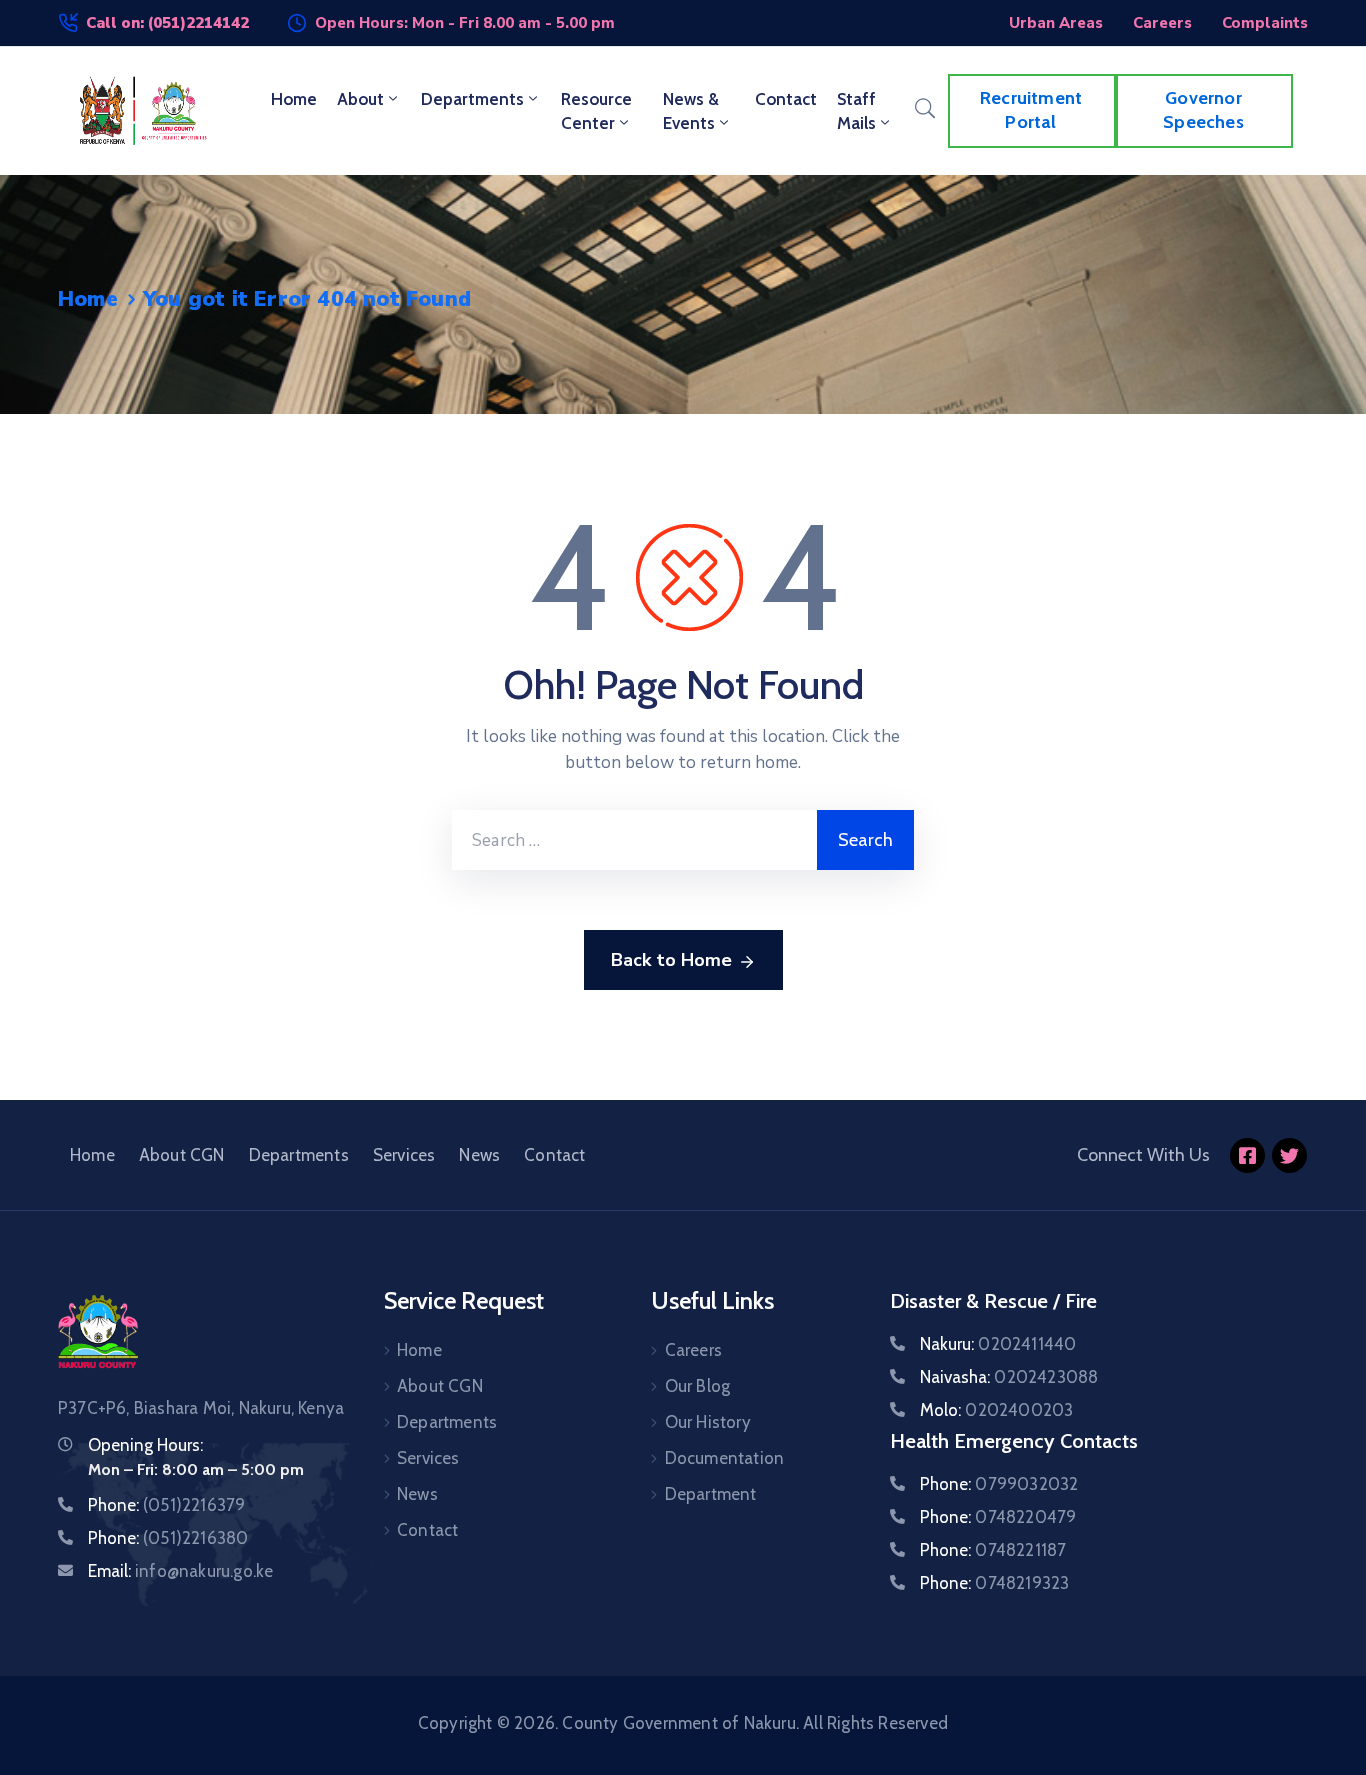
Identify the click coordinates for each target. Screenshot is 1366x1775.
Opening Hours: (145, 1445)
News (479, 1155)
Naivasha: (1009, 1377)
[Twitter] (1289, 1155)
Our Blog (698, 1386)
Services (404, 1155)
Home (294, 99)
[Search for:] (634, 840)
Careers (693, 1350)
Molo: (996, 1410)
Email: (180, 1571)
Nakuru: (998, 1344)
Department (711, 1494)
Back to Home (671, 960)
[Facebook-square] (1247, 1155)
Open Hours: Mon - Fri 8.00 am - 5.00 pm (465, 23)
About (360, 99)
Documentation (725, 1458)
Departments (472, 99)
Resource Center (596, 111)
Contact (786, 99)
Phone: (166, 1505)
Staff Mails (856, 111)
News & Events (691, 111)
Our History (708, 1422)
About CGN (182, 1155)
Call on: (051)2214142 (167, 23)
